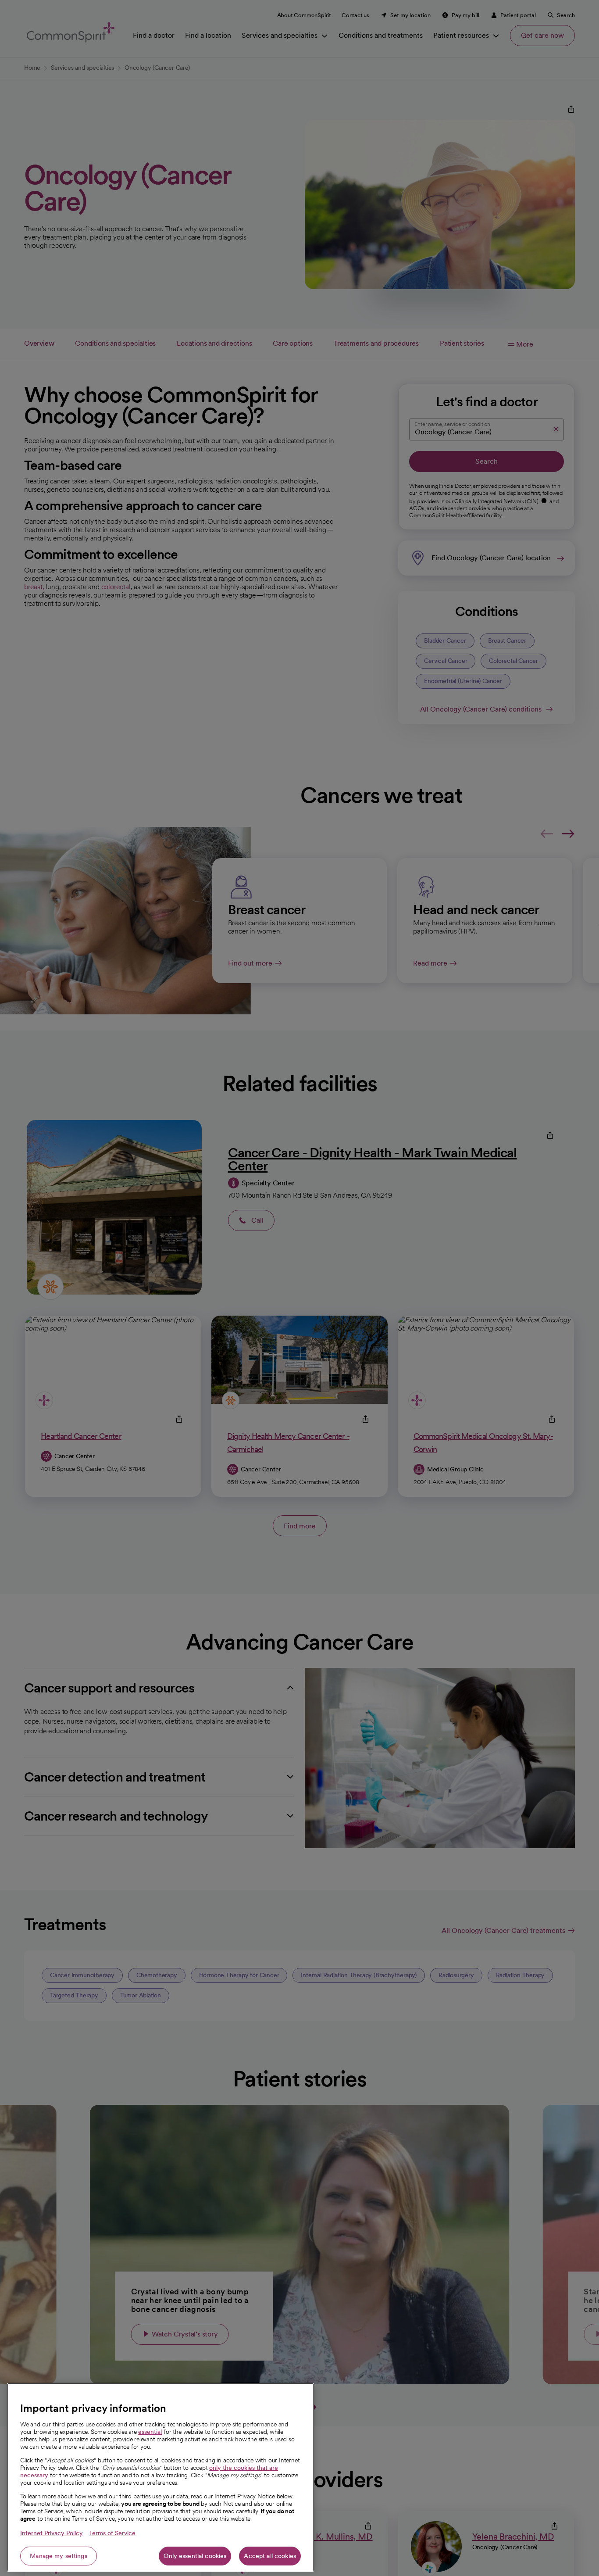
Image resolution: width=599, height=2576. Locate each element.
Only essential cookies (195, 2556)
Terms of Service (112, 2533)
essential (150, 2432)
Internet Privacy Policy (52, 2533)
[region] (160, 2477)
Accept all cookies (270, 2556)
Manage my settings (59, 2556)
